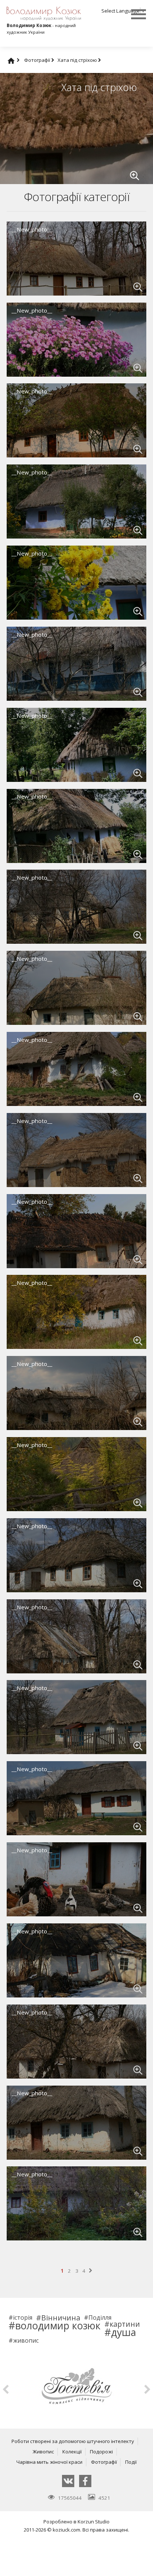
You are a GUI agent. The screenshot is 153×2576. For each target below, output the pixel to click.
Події (131, 2462)
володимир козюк (58, 2326)
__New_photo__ (32, 229)
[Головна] (18, 60)
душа (123, 2332)
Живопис (43, 2452)
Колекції (72, 2452)
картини (125, 2324)
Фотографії (38, 60)
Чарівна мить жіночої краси (49, 2462)
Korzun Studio (94, 2522)
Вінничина (61, 2318)
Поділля (100, 2318)
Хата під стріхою (78, 60)
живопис (26, 2341)
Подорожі (101, 2452)
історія (23, 2318)
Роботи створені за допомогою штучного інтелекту (73, 2441)
